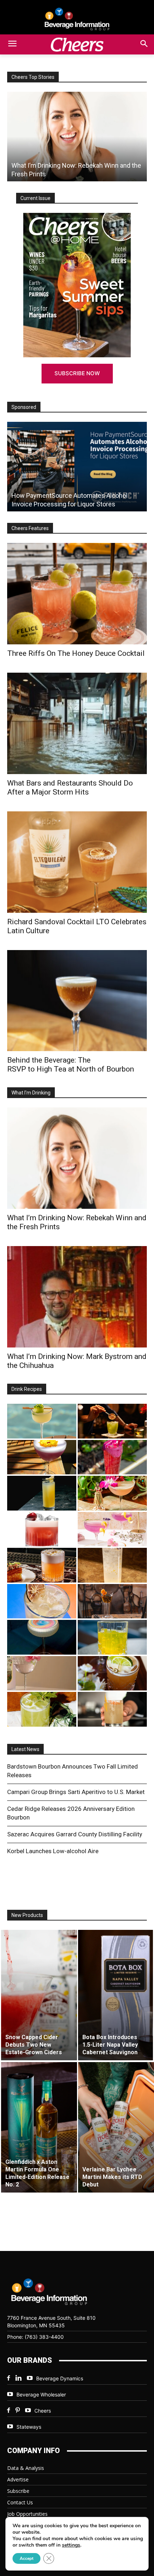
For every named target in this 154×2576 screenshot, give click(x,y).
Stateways (29, 2427)
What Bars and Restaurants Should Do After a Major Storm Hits (70, 788)
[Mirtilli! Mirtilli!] (42, 1457)
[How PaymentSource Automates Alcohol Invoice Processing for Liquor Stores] (77, 467)
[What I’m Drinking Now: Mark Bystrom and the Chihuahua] (77, 1297)
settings (71, 2545)
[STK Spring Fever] (112, 1673)
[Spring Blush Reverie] (42, 1673)
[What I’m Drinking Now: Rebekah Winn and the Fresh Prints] (77, 137)
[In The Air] (112, 1565)
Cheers (43, 2411)
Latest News (25, 1749)
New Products (27, 1915)
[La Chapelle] (112, 1421)
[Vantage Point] (42, 1493)
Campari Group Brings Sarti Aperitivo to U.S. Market (76, 1792)
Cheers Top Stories (33, 77)
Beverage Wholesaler (41, 2394)
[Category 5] (112, 1457)
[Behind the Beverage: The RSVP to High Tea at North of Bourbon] (77, 1001)
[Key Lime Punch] (42, 1601)
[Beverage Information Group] (77, 19)
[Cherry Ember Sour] (42, 1529)
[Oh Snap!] (42, 1709)
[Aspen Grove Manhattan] (112, 1601)
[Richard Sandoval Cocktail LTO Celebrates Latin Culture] (77, 862)
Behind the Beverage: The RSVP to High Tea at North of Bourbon (71, 1065)
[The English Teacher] (112, 1529)
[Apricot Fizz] (42, 1565)
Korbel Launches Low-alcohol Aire (53, 1851)
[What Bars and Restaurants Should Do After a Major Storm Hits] (77, 723)
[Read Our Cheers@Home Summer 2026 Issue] (77, 285)
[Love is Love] (42, 1637)
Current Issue (35, 198)
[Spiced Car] (112, 1709)
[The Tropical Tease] (112, 1493)
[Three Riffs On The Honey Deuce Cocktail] (77, 594)
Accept (27, 2558)
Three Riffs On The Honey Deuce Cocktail (76, 653)
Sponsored (24, 407)
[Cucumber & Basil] (42, 1421)
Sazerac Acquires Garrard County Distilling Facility (75, 1834)
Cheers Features (30, 528)
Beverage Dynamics (60, 2378)
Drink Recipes (27, 1389)
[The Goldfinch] (112, 1637)
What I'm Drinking (31, 1093)
